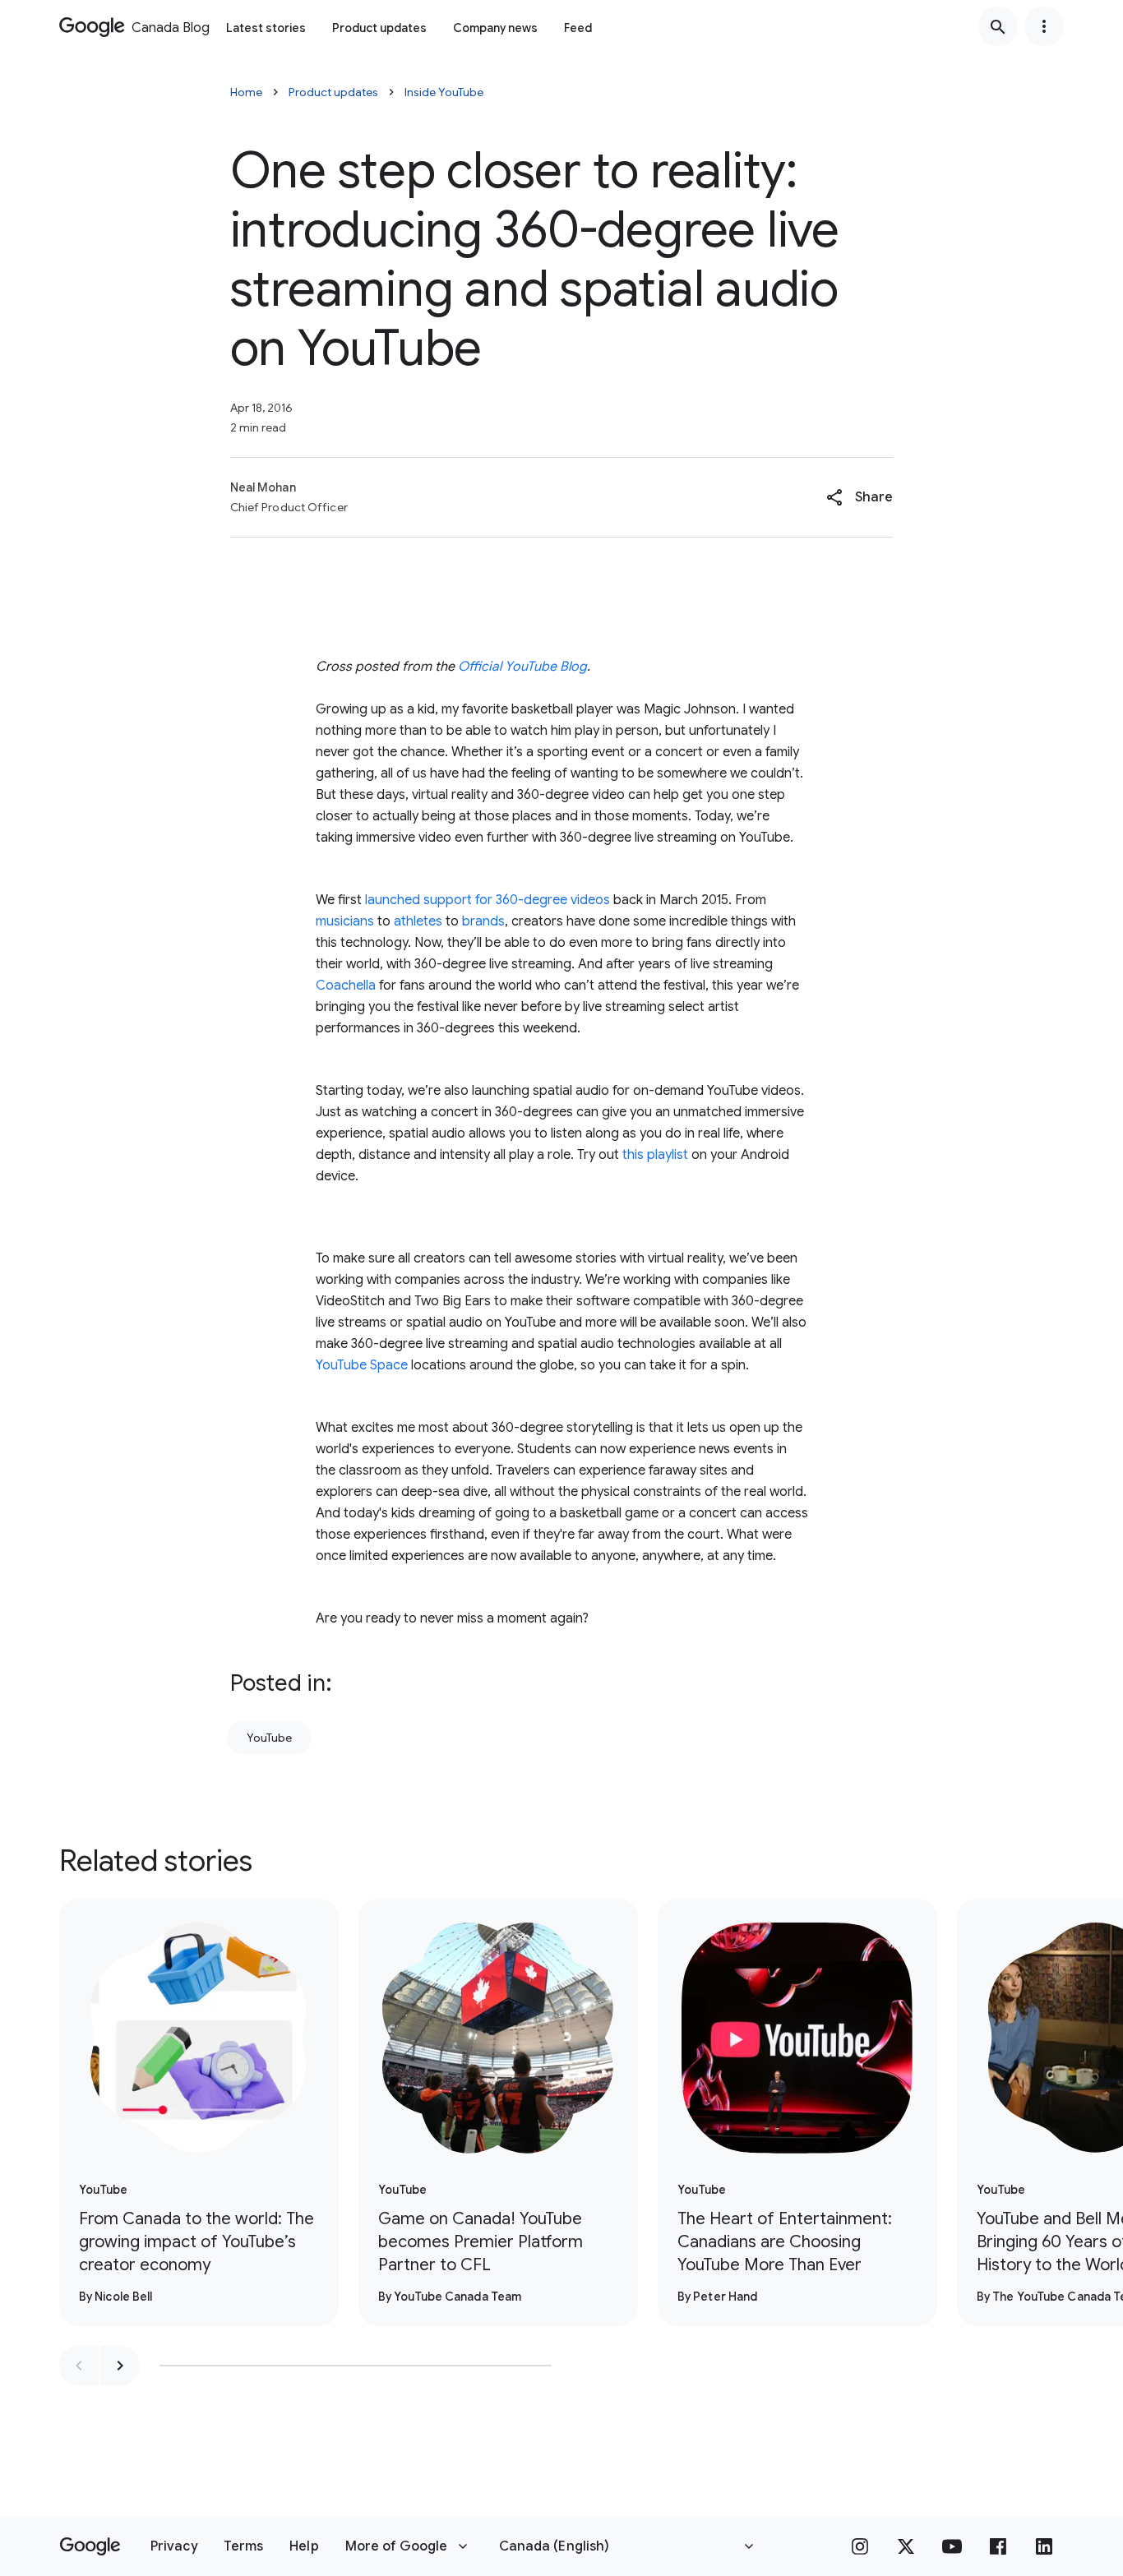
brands (482, 921)
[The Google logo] (90, 2546)
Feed (578, 28)
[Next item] (120, 2366)
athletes (416, 921)
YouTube (269, 1738)
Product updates (379, 28)
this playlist (655, 1155)
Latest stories (266, 28)
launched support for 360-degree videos (486, 900)
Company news (495, 28)
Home (246, 92)
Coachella (346, 986)
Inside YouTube (444, 92)
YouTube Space (362, 1365)
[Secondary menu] (1044, 26)
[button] (860, 497)
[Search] (998, 26)
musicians (345, 921)
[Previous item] (79, 2366)
